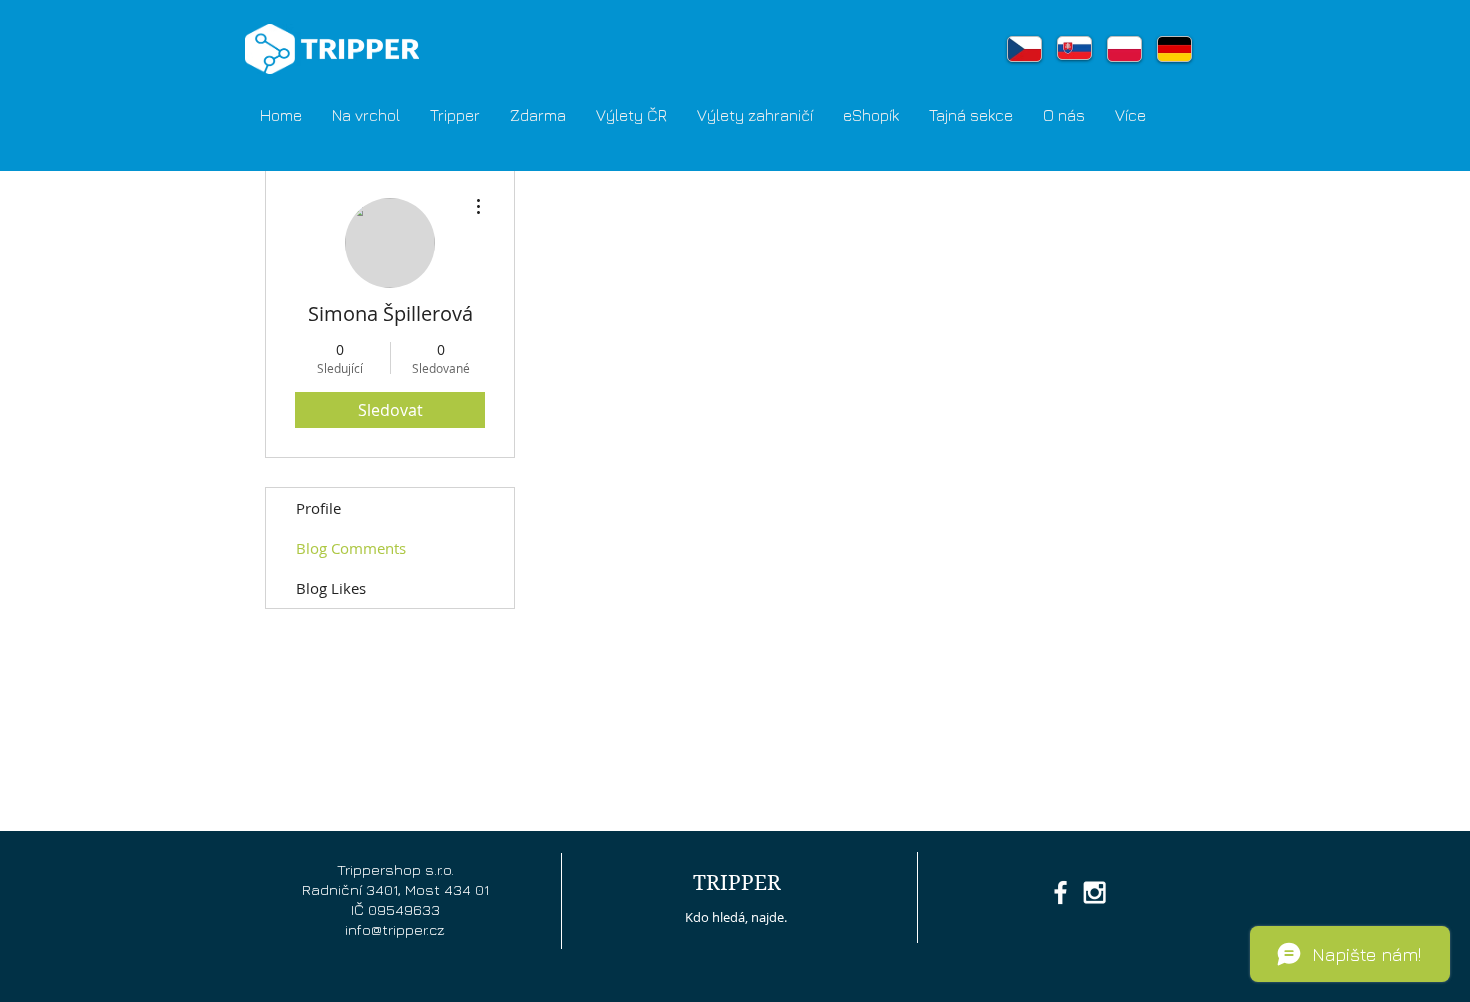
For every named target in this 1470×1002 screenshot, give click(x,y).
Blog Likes (331, 588)
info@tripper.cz (395, 929)
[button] (455, 115)
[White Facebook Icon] (1060, 892)
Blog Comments (351, 548)
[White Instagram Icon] (1094, 892)
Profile (318, 508)
